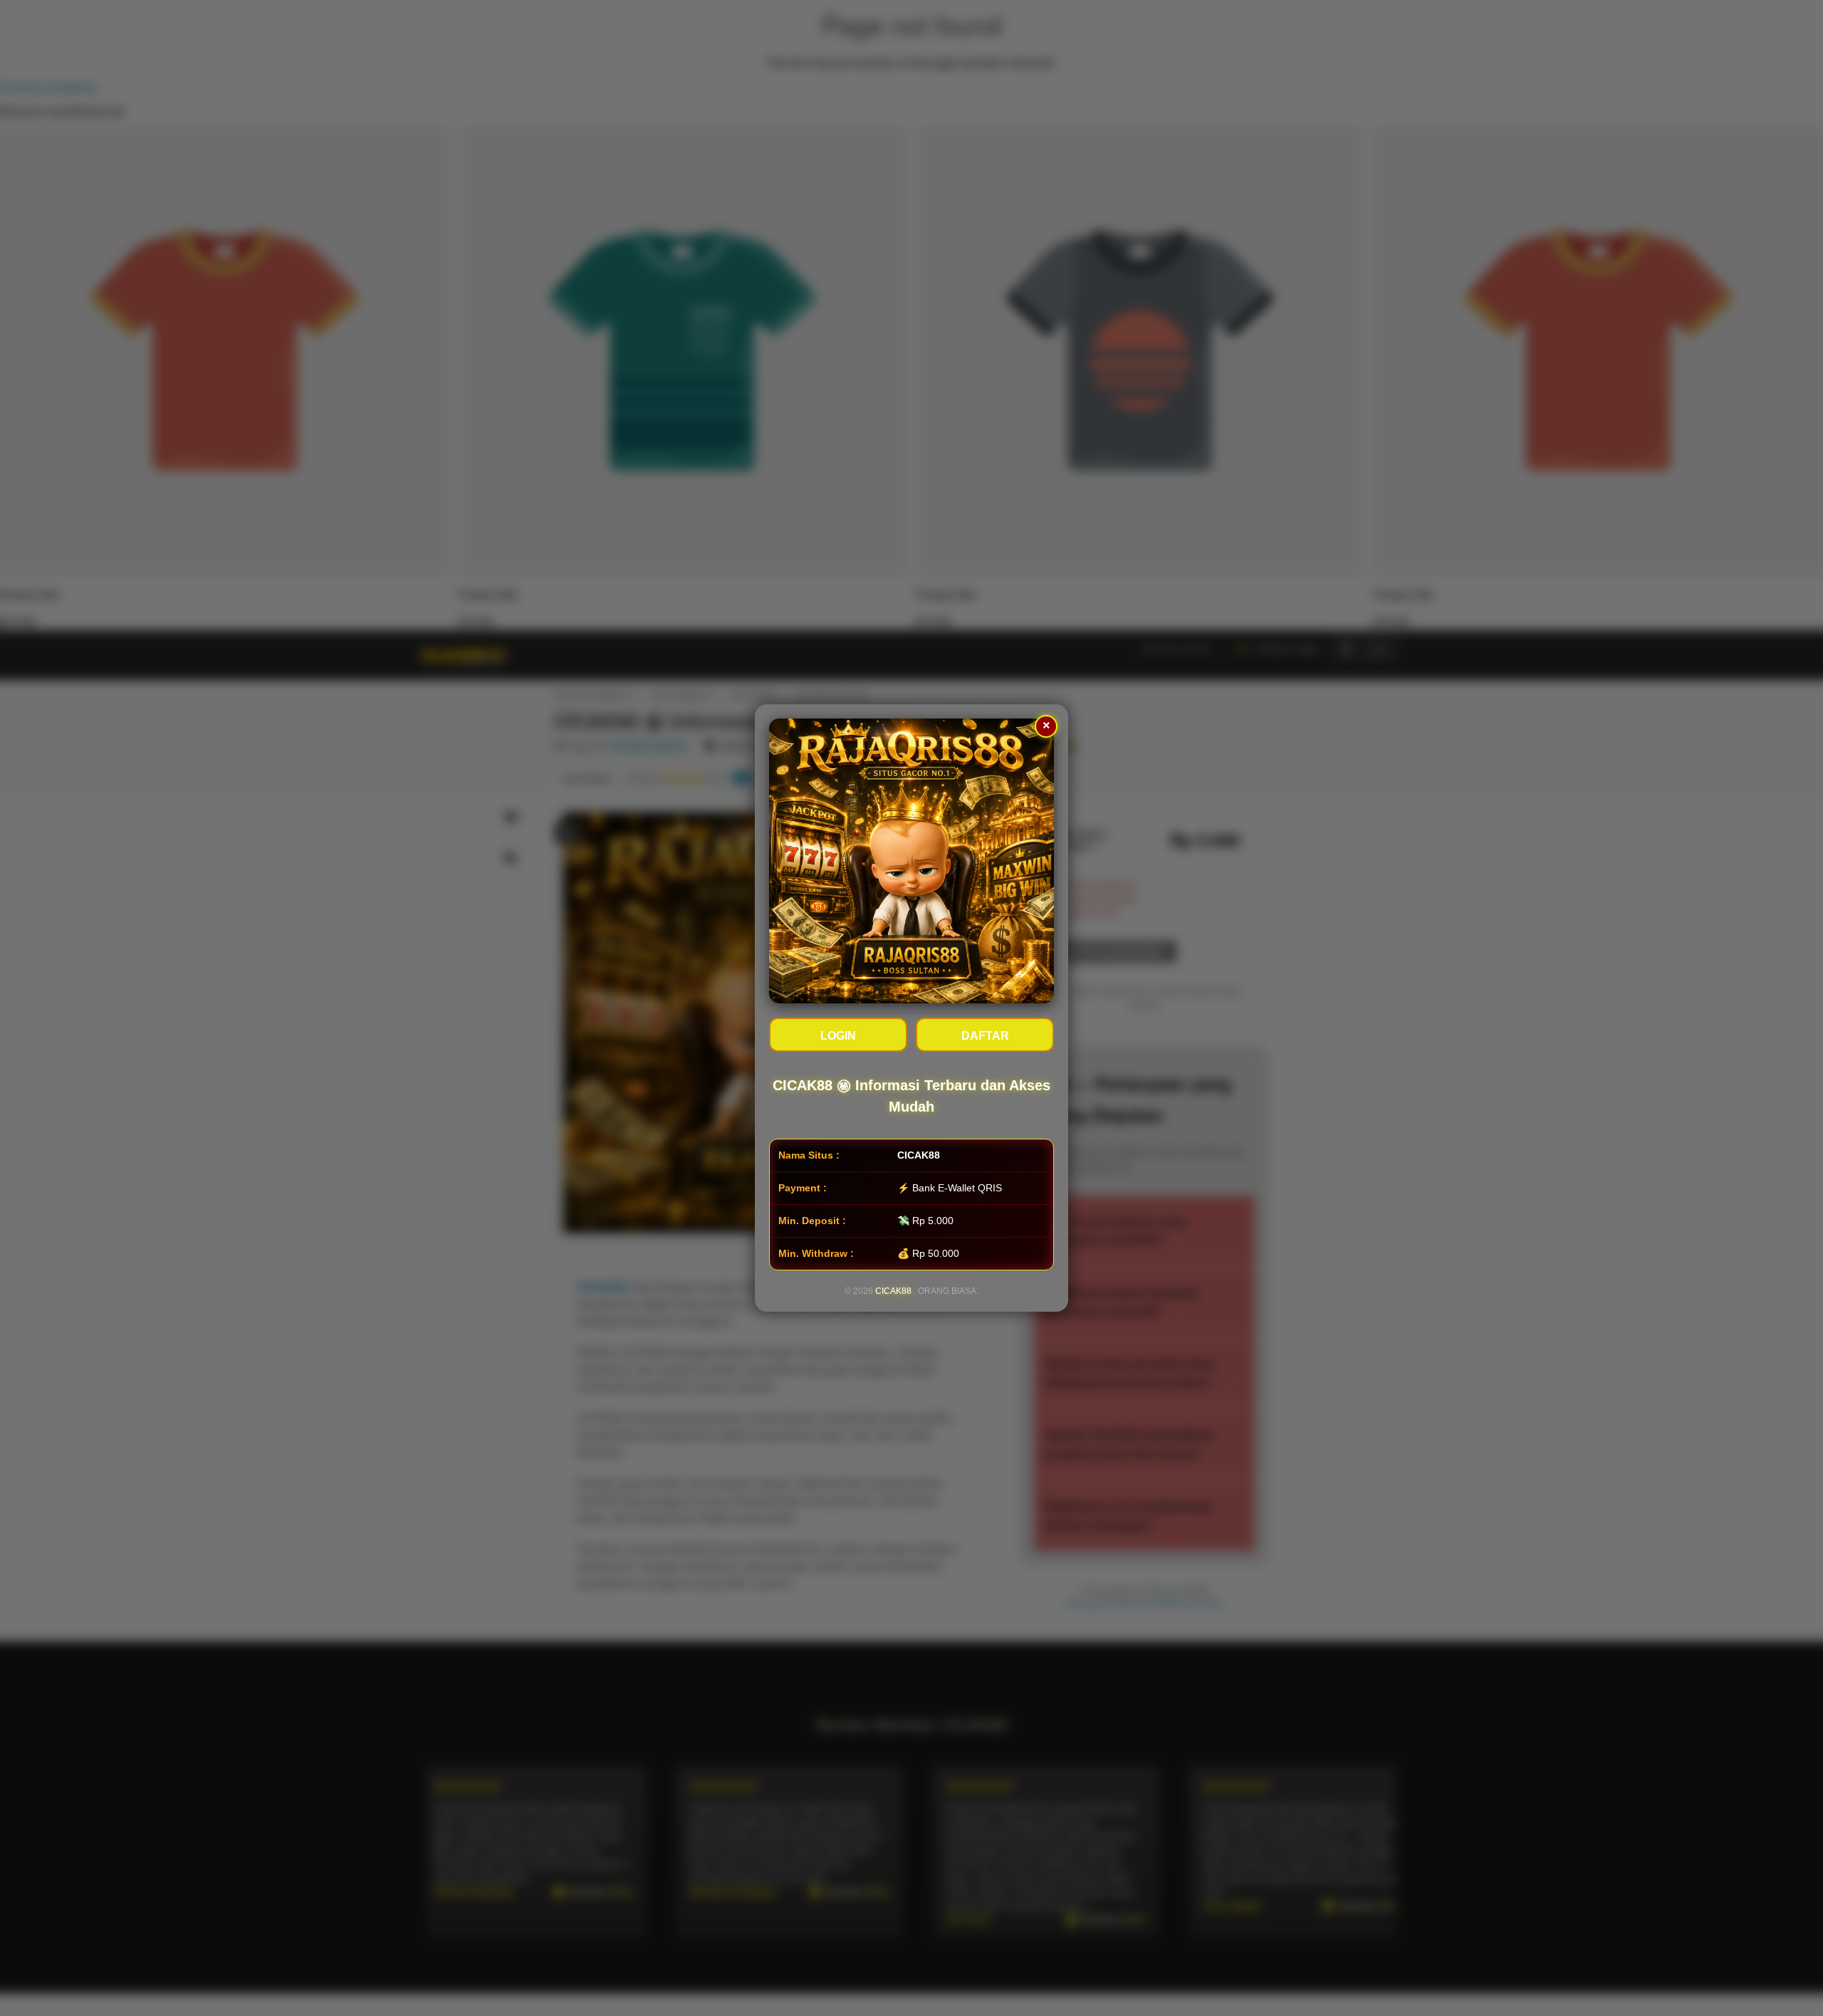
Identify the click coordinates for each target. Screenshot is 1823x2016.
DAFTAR (985, 1036)
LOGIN (838, 1036)
